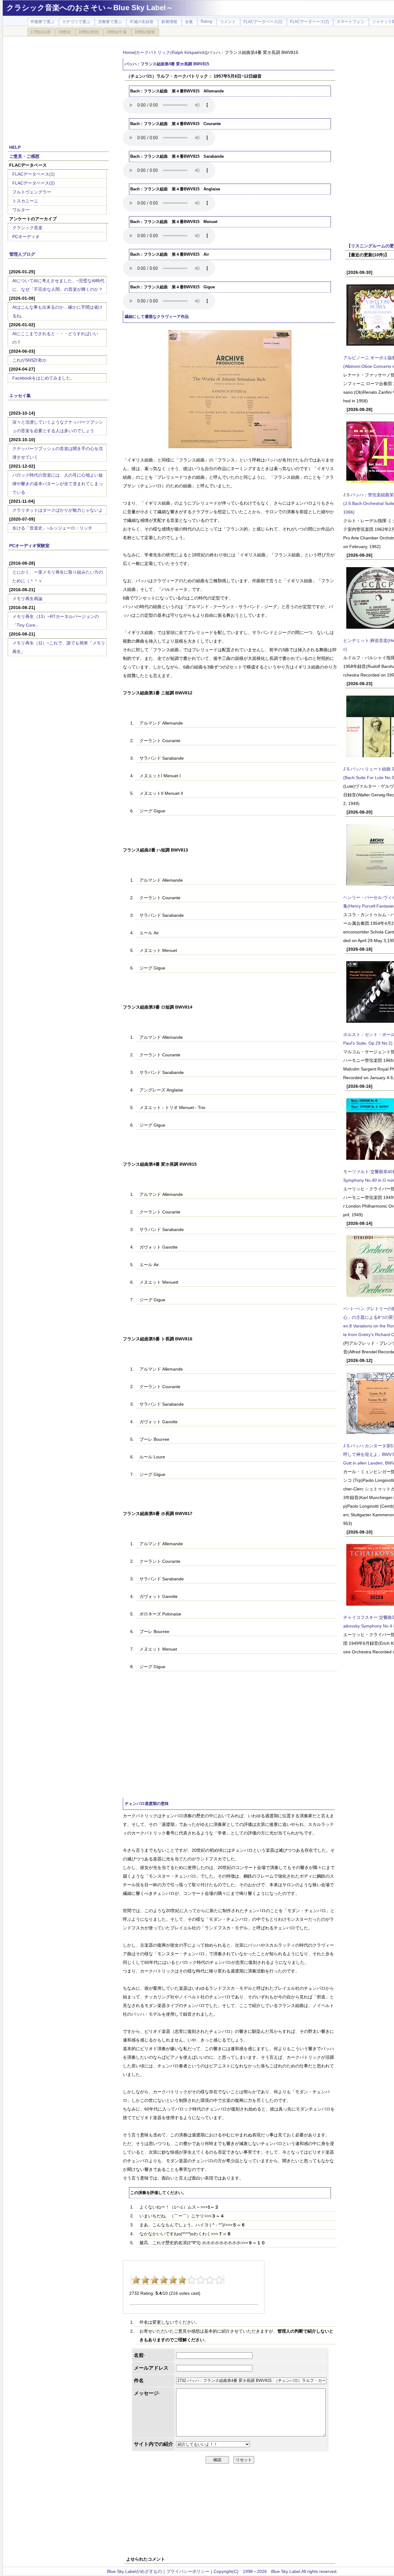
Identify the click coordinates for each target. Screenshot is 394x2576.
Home (129, 52)
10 (219, 2280)
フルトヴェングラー (32, 192)
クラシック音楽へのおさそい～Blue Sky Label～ (90, 8)
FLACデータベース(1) (34, 174)
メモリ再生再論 (27, 599)
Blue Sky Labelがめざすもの (135, 2571)
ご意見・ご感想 (24, 156)
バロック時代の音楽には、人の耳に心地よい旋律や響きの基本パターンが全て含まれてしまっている (58, 484)
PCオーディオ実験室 (29, 546)
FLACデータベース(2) (34, 183)
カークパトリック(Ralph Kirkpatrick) (171, 52)
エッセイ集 (20, 396)
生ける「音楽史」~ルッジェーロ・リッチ (52, 528)
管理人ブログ (22, 254)
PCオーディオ (26, 237)
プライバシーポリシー (188, 2571)
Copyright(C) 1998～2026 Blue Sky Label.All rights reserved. (276, 2571)
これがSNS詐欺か (30, 360)
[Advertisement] (58, 87)
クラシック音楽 (27, 228)
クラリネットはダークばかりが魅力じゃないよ (58, 510)
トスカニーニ (25, 201)
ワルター (21, 210)
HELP (15, 147)
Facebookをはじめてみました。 (44, 378)
